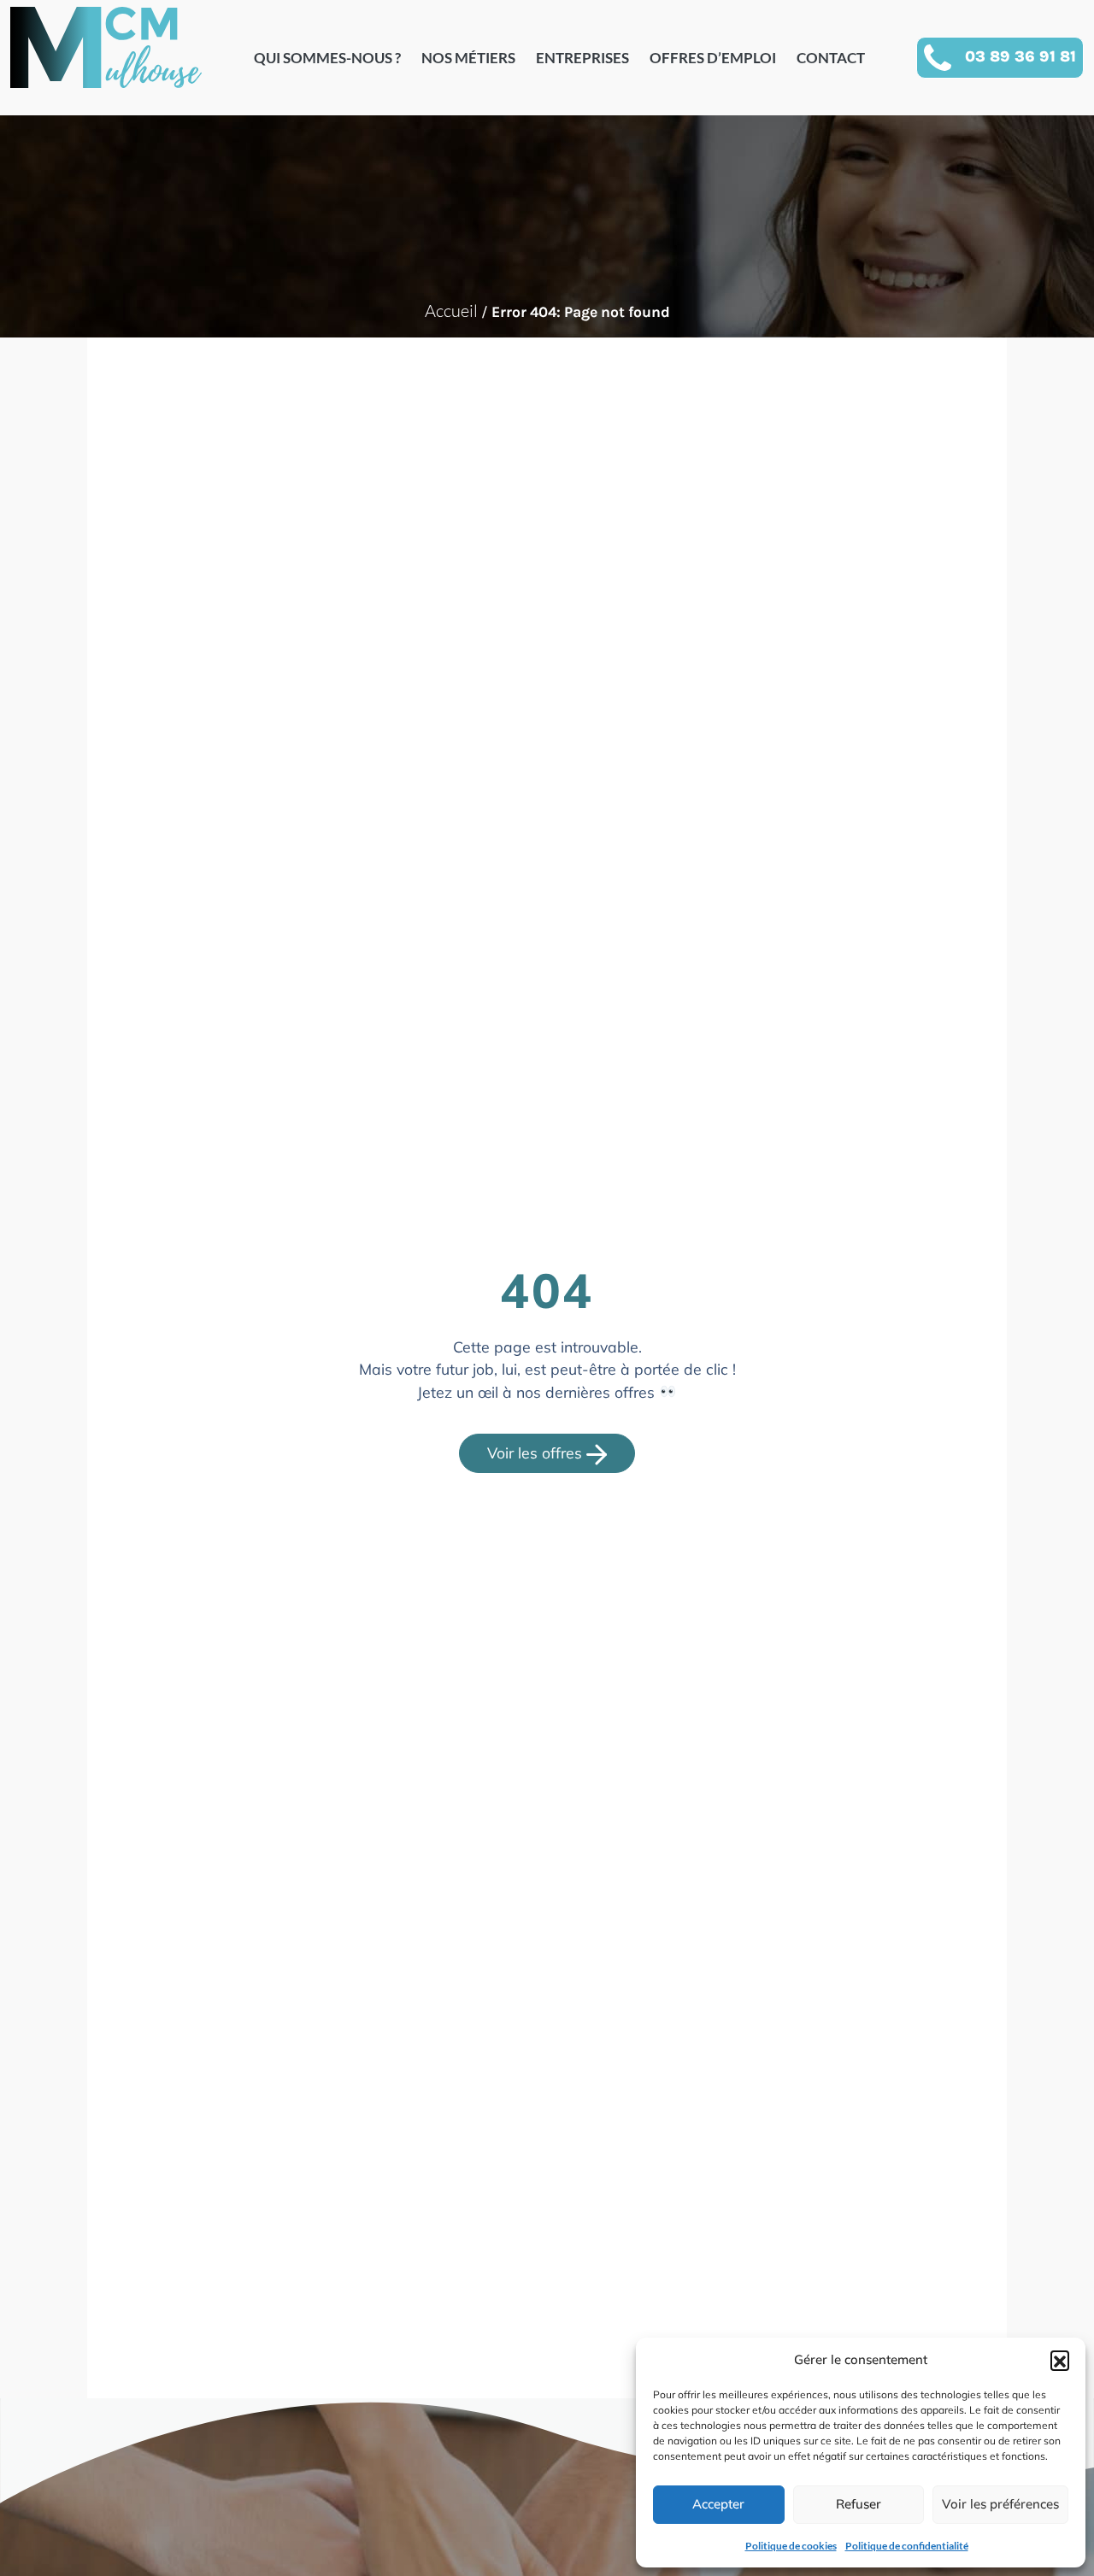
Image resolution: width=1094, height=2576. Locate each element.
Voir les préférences (1000, 2504)
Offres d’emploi (713, 58)
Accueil (451, 311)
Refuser (859, 2504)
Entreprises (582, 58)
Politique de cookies (791, 2546)
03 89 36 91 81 (1020, 56)
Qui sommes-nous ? (327, 58)
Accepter (718, 2504)
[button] (1060, 2360)
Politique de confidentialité (907, 2546)
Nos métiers (468, 58)
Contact (831, 58)
